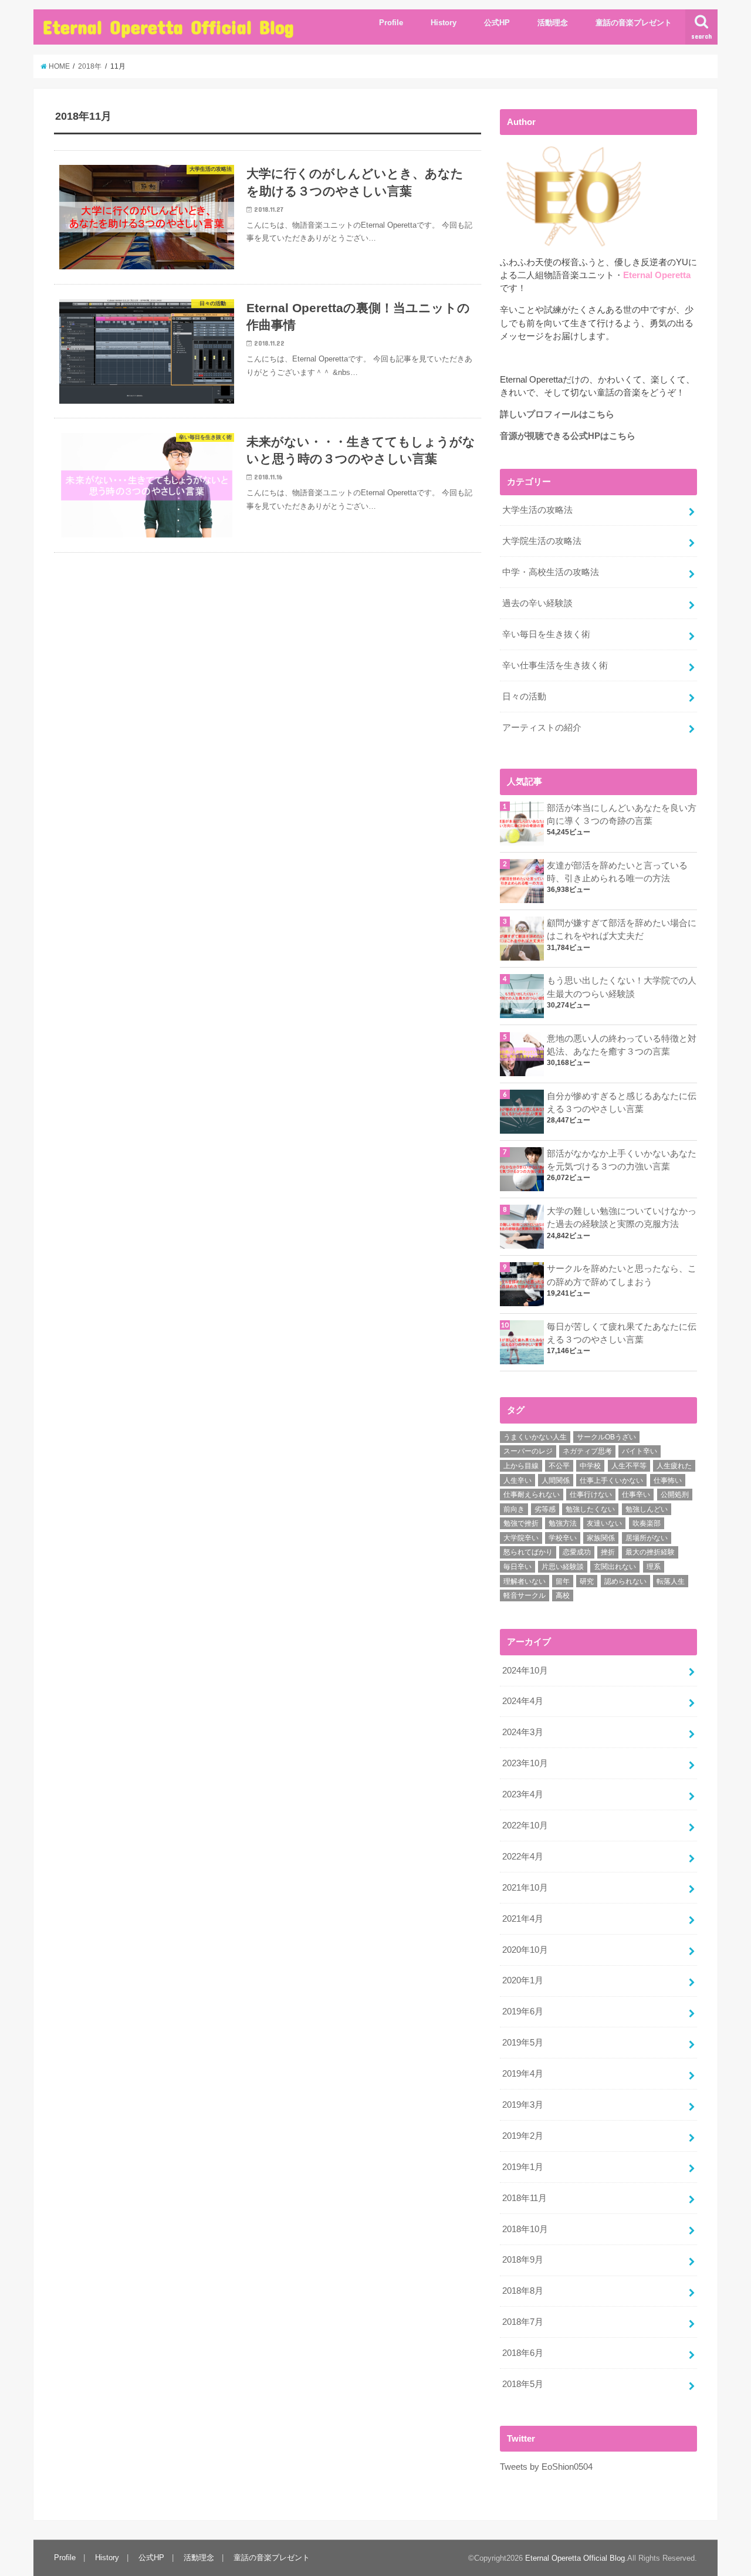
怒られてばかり (528, 1552)
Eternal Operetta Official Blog (168, 27)
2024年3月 (523, 1732)
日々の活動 (524, 697)
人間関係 (556, 1480)
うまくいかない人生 (535, 1437)
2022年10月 (525, 1825)
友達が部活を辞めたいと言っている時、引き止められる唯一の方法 (617, 872)
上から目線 (521, 1466)
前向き (514, 1509)
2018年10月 (525, 2229)
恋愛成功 (577, 1552)
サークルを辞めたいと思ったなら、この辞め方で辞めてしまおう (622, 1275)
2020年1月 (523, 1980)
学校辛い (563, 1538)
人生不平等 (629, 1466)
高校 (563, 1595)
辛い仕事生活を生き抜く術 (555, 665)
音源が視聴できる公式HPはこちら (568, 436)
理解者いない (525, 1581)
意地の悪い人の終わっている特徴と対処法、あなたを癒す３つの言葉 (622, 1045)
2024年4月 (523, 1701)
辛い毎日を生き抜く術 (546, 634)
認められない (625, 1581)
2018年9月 (523, 2260)
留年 (563, 1581)
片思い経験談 (563, 1567)
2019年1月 (523, 2167)
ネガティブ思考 (587, 1451)
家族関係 (601, 1538)
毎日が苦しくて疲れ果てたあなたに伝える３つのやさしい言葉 (622, 1333)
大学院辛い (521, 1538)
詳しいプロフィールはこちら (557, 414)
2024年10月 (525, 1671)
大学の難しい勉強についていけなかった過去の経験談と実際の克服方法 (622, 1218)
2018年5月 (523, 2384)
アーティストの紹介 (542, 728)
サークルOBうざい (606, 1437)
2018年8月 (523, 2291)
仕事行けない (591, 1495)
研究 (587, 1581)
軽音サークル (525, 1595)
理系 (654, 1567)
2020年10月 (525, 1950)
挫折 (608, 1552)
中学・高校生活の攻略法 (551, 572)
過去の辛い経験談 (537, 603)
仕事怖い (668, 1480)
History (444, 23)
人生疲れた (674, 1466)
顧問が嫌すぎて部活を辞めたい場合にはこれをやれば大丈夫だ (622, 929)
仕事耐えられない (532, 1495)
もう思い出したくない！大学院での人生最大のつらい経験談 (622, 987)
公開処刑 (675, 1495)
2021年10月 (525, 1888)
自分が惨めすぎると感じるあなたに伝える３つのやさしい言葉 (622, 1103)
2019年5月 (523, 2043)
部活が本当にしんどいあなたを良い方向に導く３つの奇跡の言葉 (622, 814)
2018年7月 (523, 2322)
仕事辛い (636, 1495)
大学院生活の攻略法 (542, 541)
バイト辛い (640, 1451)
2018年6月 (523, 2353)
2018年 (90, 66)
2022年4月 (523, 1857)
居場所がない (647, 1538)
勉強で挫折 (521, 1523)
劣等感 (545, 1509)
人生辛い (517, 1480)
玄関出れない (615, 1567)
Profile (391, 23)
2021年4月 (523, 1919)
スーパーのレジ (528, 1451)
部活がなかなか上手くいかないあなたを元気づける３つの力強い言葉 (622, 1160)
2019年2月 (523, 2136)
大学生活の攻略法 (537, 510)
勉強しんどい (647, 1509)
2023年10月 (525, 1763)
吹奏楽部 (647, 1523)
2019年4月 (523, 2074)
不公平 (559, 1466)
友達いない (604, 1523)
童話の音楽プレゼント (634, 23)
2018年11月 (525, 2198)
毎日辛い (517, 1567)
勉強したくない (590, 1509)
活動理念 (553, 23)
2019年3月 (523, 2105)
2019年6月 (523, 2012)
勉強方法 (563, 1523)
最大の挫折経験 (650, 1552)
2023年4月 (523, 1794)
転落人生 (671, 1581)
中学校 (590, 1466)
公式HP (497, 23)
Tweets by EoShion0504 (546, 2467)
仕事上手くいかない (611, 1480)
